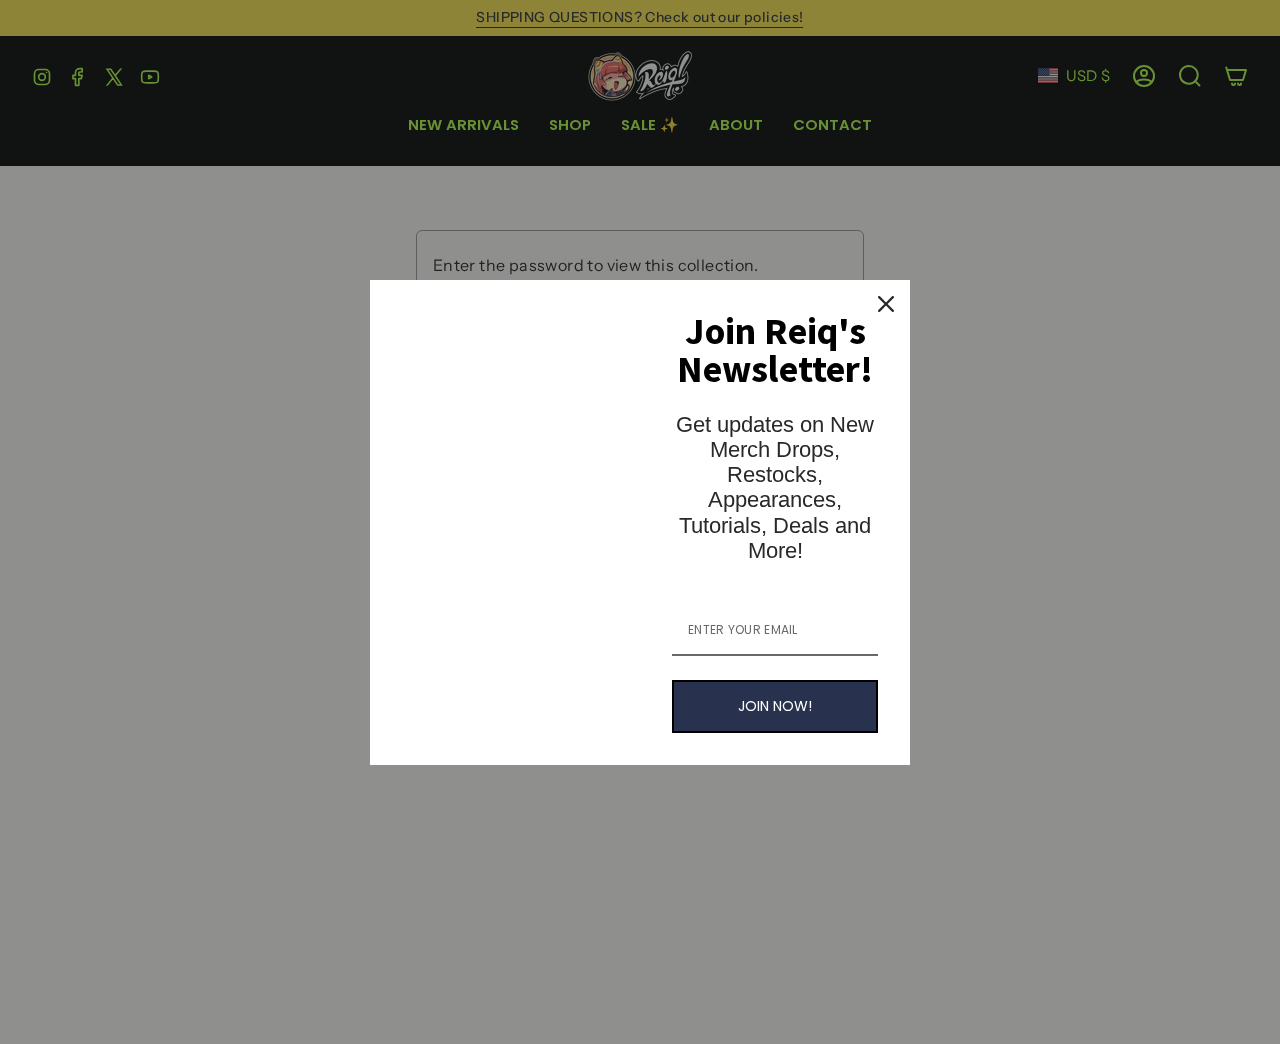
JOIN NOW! (775, 706)
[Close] (886, 304)
